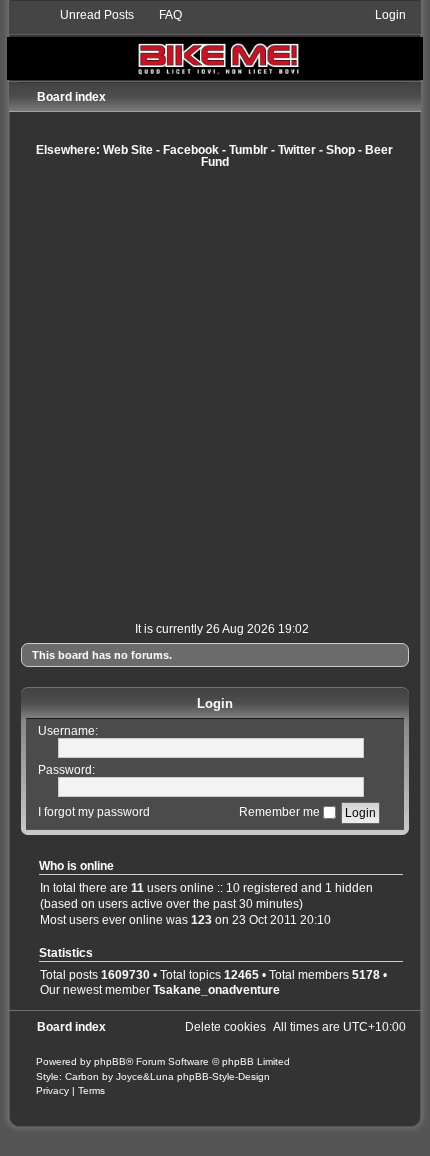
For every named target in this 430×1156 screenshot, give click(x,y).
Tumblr (248, 150)
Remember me (281, 812)
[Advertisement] (215, 395)
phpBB (110, 1061)
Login (215, 703)
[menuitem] (88, 15)
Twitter (297, 150)
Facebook (191, 150)
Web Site (128, 150)
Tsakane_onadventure (216, 990)
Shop (340, 150)
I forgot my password (94, 812)
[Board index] (215, 43)
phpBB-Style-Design (223, 1076)
